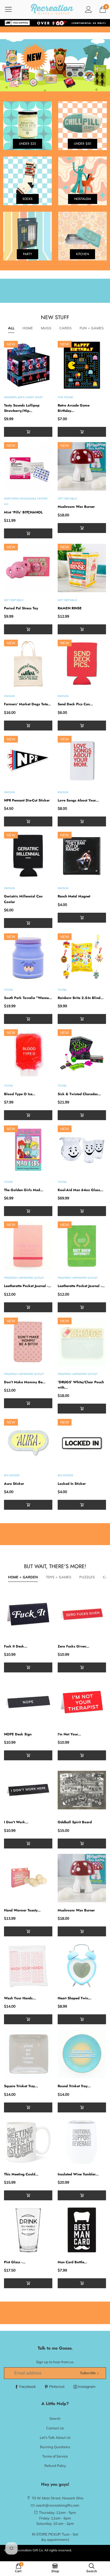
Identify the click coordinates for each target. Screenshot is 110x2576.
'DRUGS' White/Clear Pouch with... (81, 1385)
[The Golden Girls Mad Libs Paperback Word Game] (28, 1150)
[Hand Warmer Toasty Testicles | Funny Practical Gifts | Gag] (28, 1878)
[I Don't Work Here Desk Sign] (28, 1790)
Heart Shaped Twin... (74, 1998)
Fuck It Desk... (16, 1646)
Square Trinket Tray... (21, 2086)
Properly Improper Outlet (24, 1278)
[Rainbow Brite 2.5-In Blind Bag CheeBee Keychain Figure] (82, 958)
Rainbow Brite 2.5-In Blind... (81, 998)
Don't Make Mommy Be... (25, 1382)
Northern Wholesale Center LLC (26, 501)
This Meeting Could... (21, 2174)
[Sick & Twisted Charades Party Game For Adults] (82, 1054)
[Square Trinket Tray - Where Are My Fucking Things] (28, 2054)
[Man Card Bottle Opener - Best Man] (82, 2230)
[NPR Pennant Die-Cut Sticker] (28, 760)
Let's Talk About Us (55, 2437)
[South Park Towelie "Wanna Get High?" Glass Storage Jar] (28, 958)
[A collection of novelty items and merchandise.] (55, 65)
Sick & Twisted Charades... (79, 1094)
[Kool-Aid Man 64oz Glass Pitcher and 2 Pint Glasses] (82, 1150)
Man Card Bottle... (72, 2262)
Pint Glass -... (15, 2262)
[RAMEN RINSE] (82, 568)
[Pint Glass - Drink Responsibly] (28, 2230)
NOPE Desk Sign (18, 1734)
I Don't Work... (16, 1822)
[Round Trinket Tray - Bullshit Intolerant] (82, 2054)
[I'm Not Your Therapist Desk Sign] (82, 1702)
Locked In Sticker (72, 1484)
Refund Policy (55, 2466)
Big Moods (12, 1475)
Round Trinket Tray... (74, 2086)
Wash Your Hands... (20, 1998)
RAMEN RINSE (70, 608)
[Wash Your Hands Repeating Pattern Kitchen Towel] (28, 1966)
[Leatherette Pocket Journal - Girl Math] (28, 1246)
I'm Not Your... (69, 1734)
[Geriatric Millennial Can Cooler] (28, 856)
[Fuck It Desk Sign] (28, 1614)
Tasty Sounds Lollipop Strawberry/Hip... (22, 408)
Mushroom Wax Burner (76, 507)
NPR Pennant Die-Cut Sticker (27, 800)
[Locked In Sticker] (82, 1443)
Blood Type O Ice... (20, 1094)
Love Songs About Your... (78, 800)
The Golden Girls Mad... (24, 1190)
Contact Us (55, 2428)
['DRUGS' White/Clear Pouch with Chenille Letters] (82, 1342)
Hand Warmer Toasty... (22, 1910)
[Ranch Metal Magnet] (82, 856)
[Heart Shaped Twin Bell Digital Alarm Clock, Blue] (82, 1966)
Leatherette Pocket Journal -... (27, 1286)
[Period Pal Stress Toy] (28, 568)
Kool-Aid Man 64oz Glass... (80, 1190)
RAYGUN (9, 696)
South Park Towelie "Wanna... (28, 998)
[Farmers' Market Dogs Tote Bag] (28, 664)
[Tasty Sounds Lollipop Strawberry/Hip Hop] (28, 365)
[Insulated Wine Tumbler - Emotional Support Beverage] (82, 2142)
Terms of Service (55, 2456)
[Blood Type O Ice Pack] (28, 1054)
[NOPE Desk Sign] (28, 1702)
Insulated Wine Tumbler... (78, 2174)
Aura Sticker (14, 1484)
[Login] (89, 9)
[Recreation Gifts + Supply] (52, 9)
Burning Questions (55, 2447)
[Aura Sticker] (28, 1443)
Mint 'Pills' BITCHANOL (23, 512)
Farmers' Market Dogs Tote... (27, 704)
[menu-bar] (12, 9)
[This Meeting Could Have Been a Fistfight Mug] (28, 2142)
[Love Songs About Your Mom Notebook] (82, 760)
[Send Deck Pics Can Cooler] (82, 664)
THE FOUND (65, 397)
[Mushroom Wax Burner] (82, 466)
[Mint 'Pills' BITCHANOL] (28, 466)
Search (55, 2418)
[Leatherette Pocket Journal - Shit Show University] (82, 1246)
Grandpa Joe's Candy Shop (23, 397)
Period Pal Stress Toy (21, 608)
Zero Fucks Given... (73, 1646)
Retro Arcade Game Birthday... (74, 408)
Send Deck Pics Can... (75, 704)
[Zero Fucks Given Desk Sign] (82, 1614)
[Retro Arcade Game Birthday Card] (82, 365)
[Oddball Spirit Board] (82, 1790)
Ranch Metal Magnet (74, 896)
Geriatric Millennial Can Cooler (23, 899)
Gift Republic (68, 499)
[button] (28, 432)
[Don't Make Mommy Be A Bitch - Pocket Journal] (28, 1342)
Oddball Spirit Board (75, 1822)
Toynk (8, 990)
